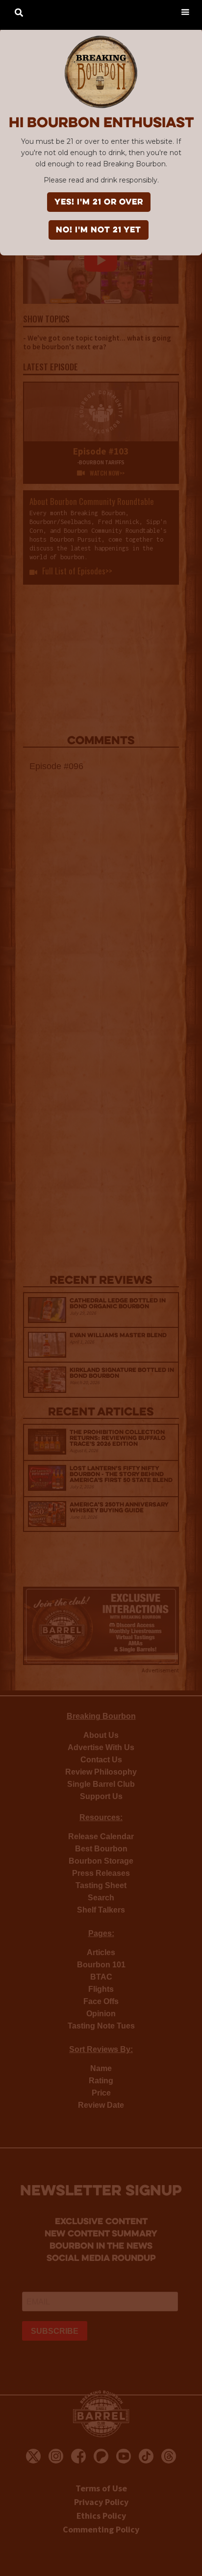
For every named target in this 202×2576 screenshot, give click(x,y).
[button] (185, 11)
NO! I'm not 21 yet (99, 230)
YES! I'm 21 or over (99, 203)
